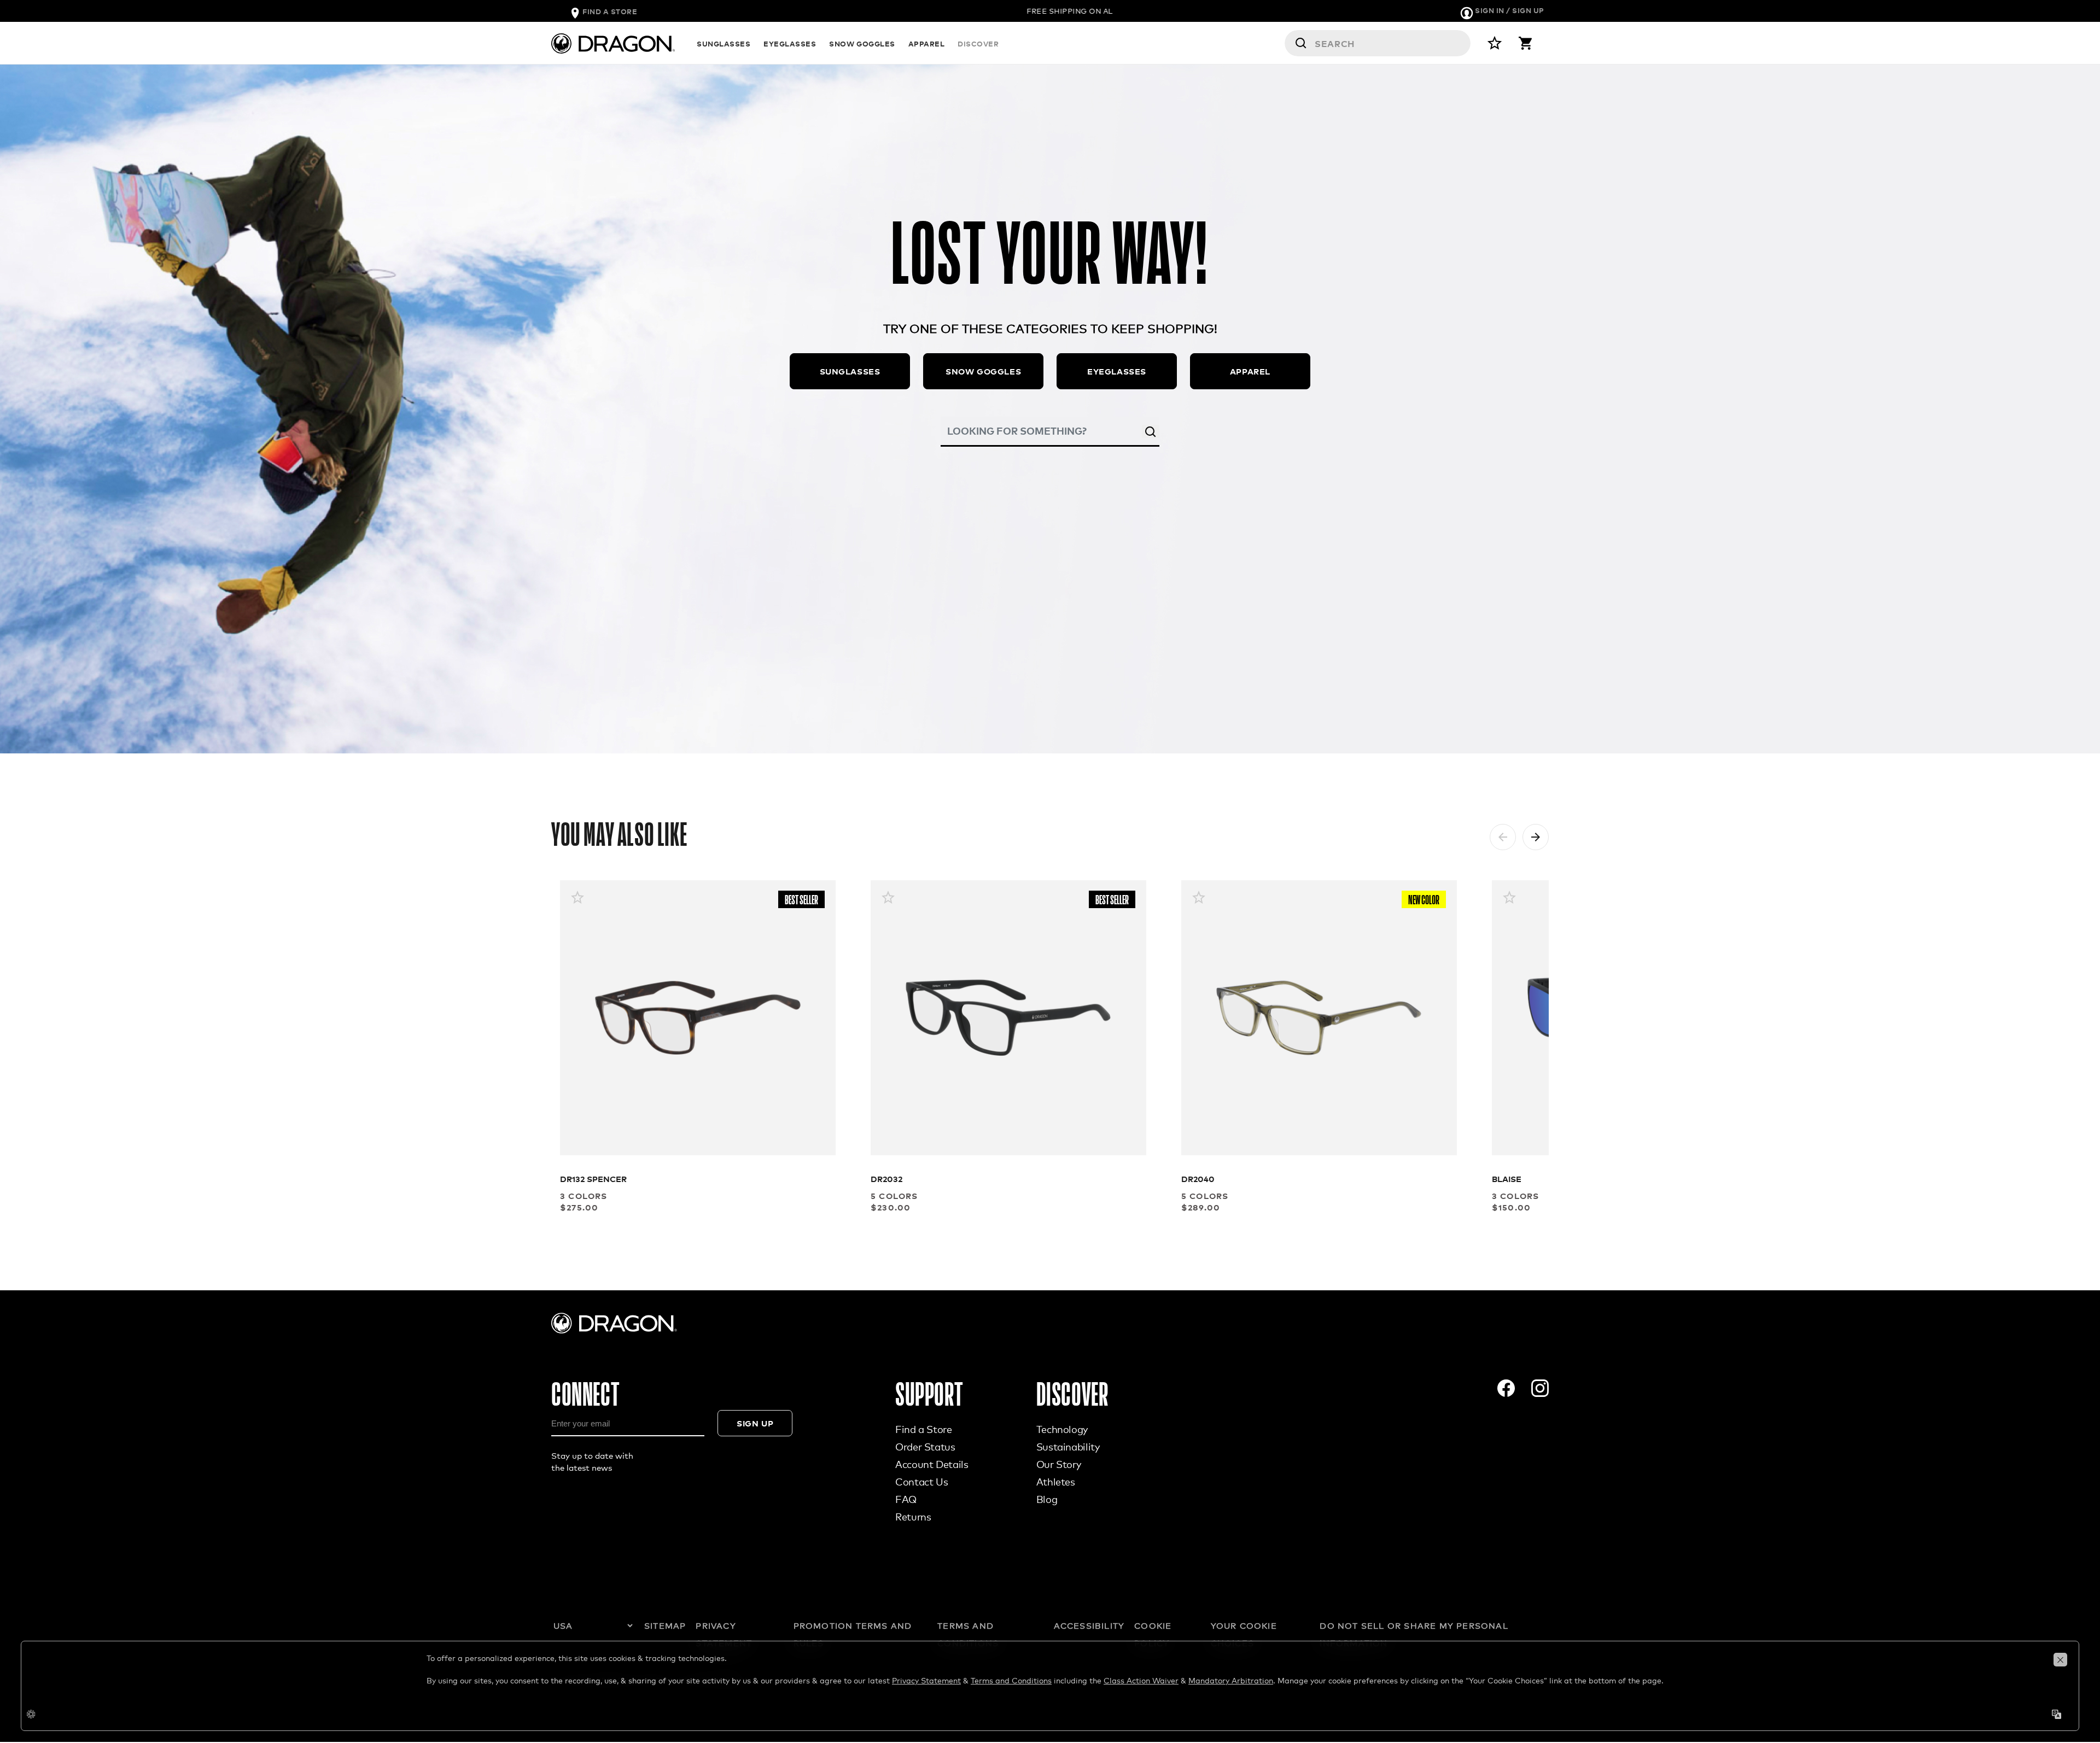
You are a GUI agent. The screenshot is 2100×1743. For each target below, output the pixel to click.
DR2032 (886, 1178)
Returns (913, 1517)
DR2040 (1198, 1178)
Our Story (1059, 1464)
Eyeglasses (1117, 371)
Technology (1062, 1429)
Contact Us (921, 1482)
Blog (1047, 1499)
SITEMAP (665, 1625)
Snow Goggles (983, 371)
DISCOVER (978, 43)
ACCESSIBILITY (1089, 1625)
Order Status (925, 1447)
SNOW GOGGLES (862, 43)
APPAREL (927, 43)
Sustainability (1068, 1447)
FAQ (906, 1499)
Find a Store (924, 1429)
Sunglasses (850, 371)
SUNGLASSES (724, 43)
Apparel (1250, 371)
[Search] (1151, 431)
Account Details (932, 1464)
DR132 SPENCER (593, 1178)
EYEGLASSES (790, 43)
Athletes (1056, 1482)
